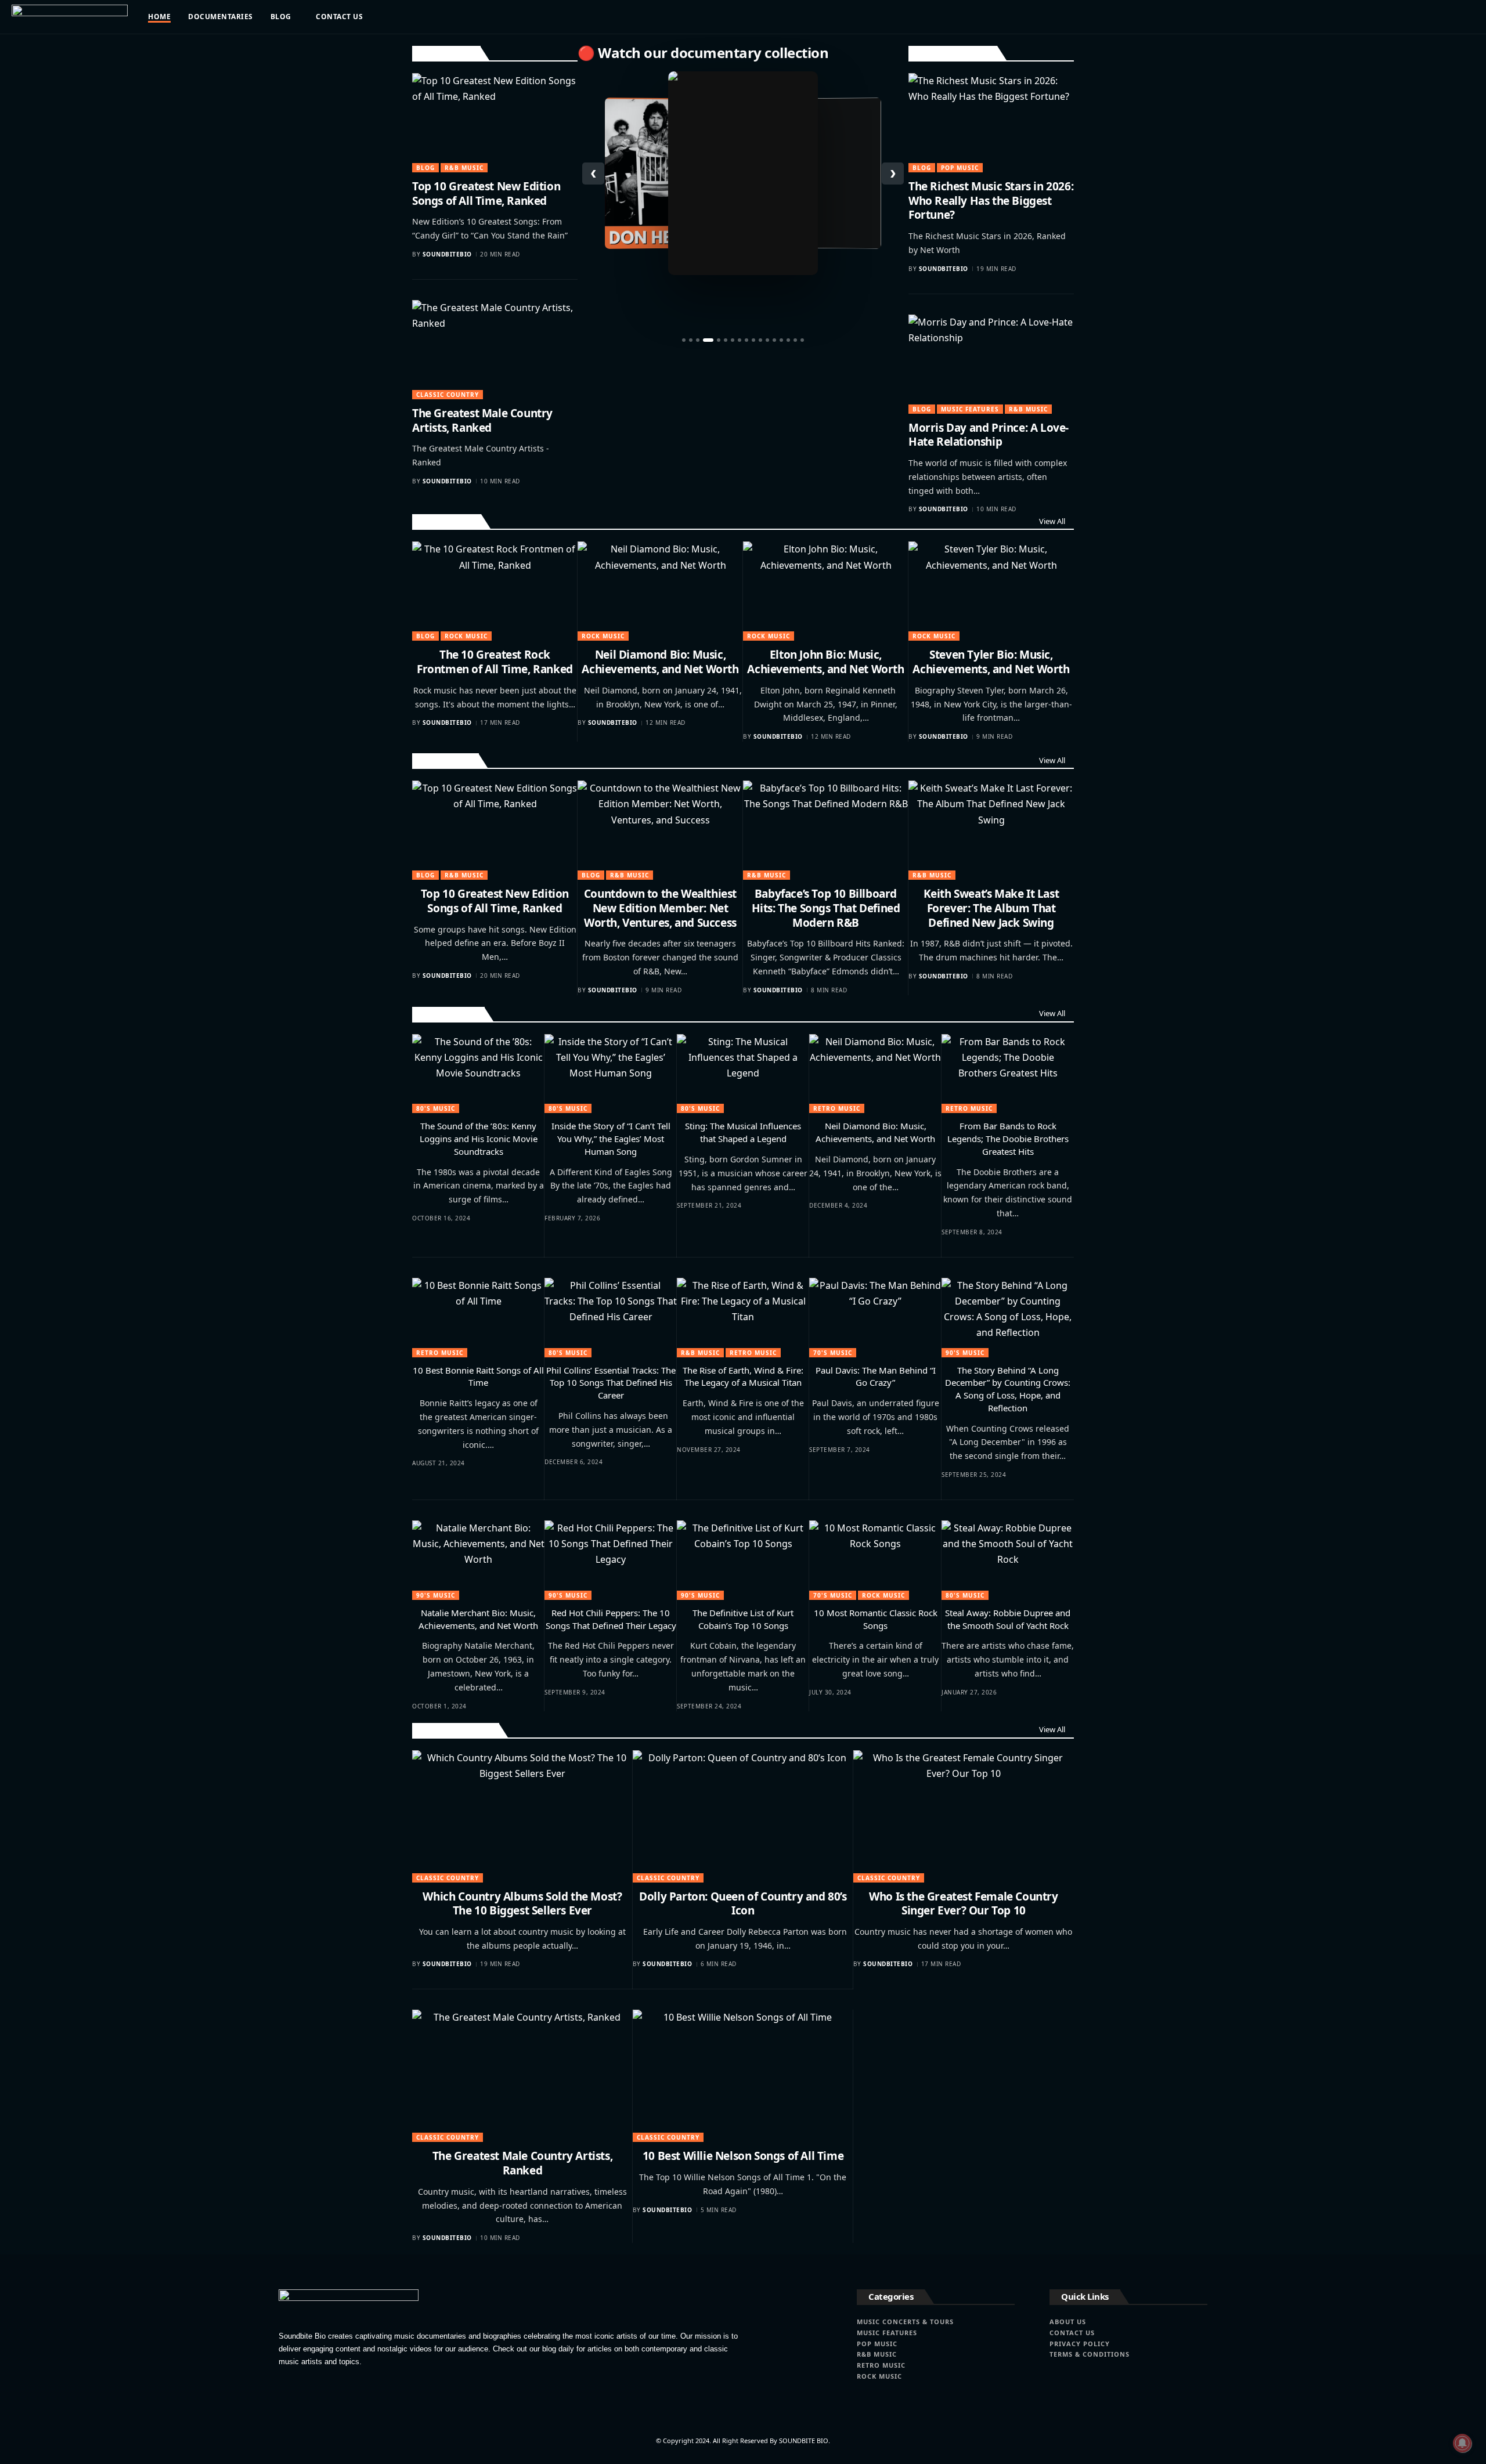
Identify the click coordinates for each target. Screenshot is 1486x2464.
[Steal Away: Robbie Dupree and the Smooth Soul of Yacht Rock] (1008, 1560)
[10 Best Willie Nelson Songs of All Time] (743, 2076)
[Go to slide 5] (719, 340)
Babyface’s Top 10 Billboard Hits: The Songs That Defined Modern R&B (826, 908)
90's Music (965, 1353)
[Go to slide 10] (753, 340)
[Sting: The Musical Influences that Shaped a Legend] (743, 1074)
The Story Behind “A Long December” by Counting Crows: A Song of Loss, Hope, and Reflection (1008, 1389)
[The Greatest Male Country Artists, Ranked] (495, 350)
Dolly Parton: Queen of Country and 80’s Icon (743, 1904)
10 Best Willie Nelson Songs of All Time (743, 2156)
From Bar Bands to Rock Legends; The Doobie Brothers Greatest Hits (1008, 1139)
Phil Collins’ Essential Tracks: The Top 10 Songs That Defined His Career (611, 1383)
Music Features (970, 409)
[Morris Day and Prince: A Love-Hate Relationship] (991, 364)
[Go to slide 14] (781, 340)
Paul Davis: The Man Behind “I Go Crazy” (876, 1376)
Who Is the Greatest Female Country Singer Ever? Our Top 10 (963, 1904)
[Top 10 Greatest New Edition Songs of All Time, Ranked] (495, 123)
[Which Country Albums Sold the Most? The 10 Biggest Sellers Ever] (522, 1816)
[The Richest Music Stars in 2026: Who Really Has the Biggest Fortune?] (991, 123)
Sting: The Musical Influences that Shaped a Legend (743, 1132)
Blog (425, 168)
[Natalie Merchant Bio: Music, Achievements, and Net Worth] (478, 1560)
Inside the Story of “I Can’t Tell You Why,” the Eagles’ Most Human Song (611, 1139)
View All (1052, 521)
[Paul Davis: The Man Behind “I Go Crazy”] (875, 1318)
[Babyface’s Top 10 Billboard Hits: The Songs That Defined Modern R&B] (826, 830)
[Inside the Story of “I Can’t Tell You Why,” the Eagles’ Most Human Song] (611, 1074)
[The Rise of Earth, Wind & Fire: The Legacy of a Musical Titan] (743, 1318)
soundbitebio (447, 254)
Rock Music (447, 521)
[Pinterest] (1384, 17)
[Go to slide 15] (788, 340)
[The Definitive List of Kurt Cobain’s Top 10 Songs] (743, 1560)
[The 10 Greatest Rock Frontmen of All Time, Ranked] (495, 591)
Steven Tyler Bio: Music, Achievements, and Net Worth (991, 662)
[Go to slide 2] (691, 340)
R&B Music (464, 168)
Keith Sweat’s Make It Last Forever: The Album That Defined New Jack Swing (991, 908)
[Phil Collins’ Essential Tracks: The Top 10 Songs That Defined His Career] (611, 1318)
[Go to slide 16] (795, 340)
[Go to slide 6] (726, 340)
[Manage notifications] (1462, 2443)
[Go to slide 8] (740, 340)
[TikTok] (1396, 17)
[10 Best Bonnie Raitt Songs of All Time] (478, 1318)
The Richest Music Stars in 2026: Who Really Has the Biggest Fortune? (991, 200)
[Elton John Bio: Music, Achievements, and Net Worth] (826, 591)
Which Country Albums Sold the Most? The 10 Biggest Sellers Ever (522, 1904)
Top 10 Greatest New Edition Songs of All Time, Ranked (486, 194)
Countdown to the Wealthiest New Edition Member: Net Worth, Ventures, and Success (660, 908)
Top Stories (446, 53)
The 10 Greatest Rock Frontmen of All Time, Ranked (495, 662)
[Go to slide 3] (698, 340)
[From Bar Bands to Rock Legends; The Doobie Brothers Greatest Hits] (1008, 1074)
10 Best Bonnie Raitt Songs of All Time (478, 1376)
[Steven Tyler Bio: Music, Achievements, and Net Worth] (991, 591)
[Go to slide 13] (774, 340)
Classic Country (448, 395)
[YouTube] (1372, 17)
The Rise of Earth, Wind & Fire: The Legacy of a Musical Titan (743, 1376)
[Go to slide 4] (708, 340)
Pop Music (960, 168)
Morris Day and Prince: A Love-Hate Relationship (989, 435)
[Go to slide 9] (746, 340)
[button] (1439, 17)
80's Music (436, 1108)
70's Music (833, 1353)
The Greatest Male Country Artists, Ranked (482, 420)
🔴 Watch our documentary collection (703, 53)
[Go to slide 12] (767, 340)
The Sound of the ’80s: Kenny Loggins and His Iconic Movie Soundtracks (479, 1139)
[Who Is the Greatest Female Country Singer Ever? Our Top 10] (964, 1816)
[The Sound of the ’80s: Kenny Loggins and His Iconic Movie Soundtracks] (478, 1074)
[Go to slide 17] (802, 340)
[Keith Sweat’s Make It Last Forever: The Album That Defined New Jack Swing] (991, 830)
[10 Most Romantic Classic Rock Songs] (875, 1560)
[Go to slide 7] (733, 340)
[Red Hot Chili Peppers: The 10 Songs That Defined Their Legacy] (611, 1560)
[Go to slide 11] (760, 340)
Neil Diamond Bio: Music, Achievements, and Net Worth (660, 662)
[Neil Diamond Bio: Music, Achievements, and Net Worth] (660, 591)
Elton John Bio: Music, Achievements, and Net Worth (825, 662)
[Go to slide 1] (684, 340)
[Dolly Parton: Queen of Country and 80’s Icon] (743, 1816)
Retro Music (448, 1014)
